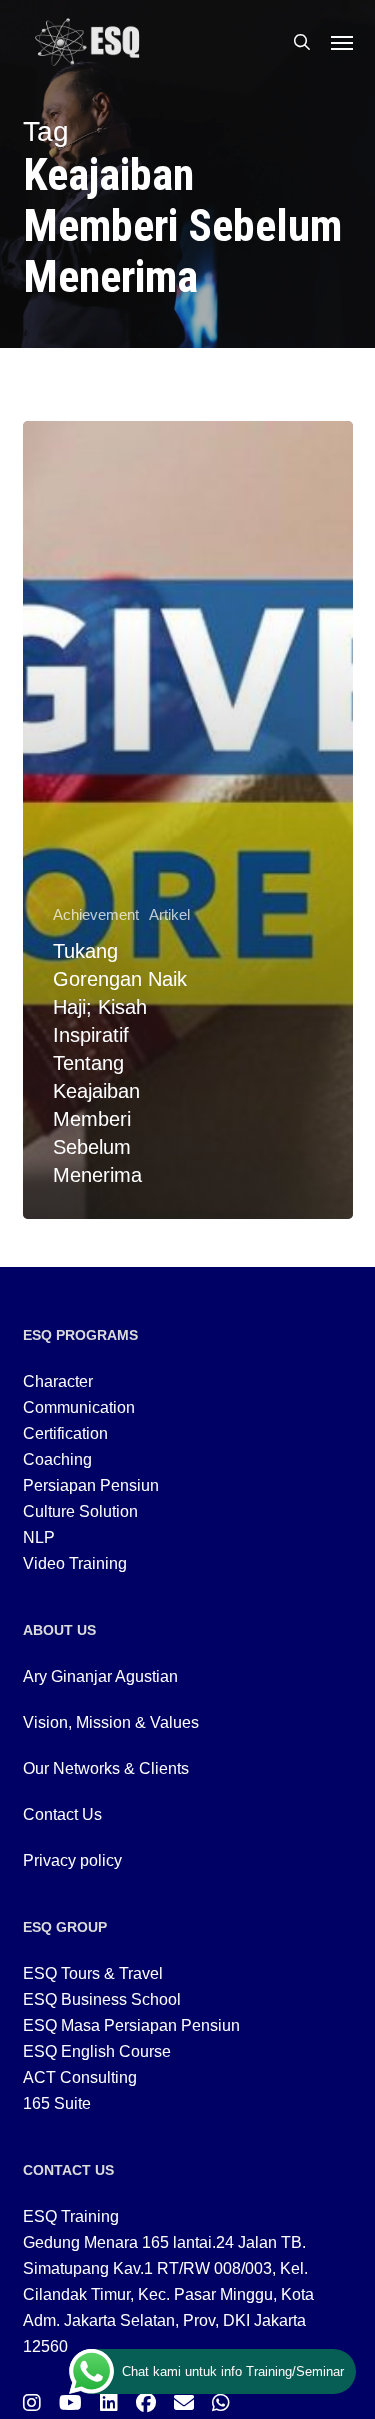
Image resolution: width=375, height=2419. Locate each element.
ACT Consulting (80, 2077)
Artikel (169, 914)
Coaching (57, 1459)
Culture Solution (80, 1511)
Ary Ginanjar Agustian (100, 1676)
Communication (79, 1407)
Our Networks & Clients (106, 1768)
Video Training (75, 1563)
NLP (39, 1537)
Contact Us (62, 1814)
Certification (65, 1433)
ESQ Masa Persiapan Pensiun (131, 2025)
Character (58, 1381)
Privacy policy (72, 1860)
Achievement (96, 914)
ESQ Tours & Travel (93, 1973)
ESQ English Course (97, 2051)
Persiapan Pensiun (91, 1485)
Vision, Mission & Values (111, 1722)
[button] (342, 42)
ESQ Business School (102, 1999)
